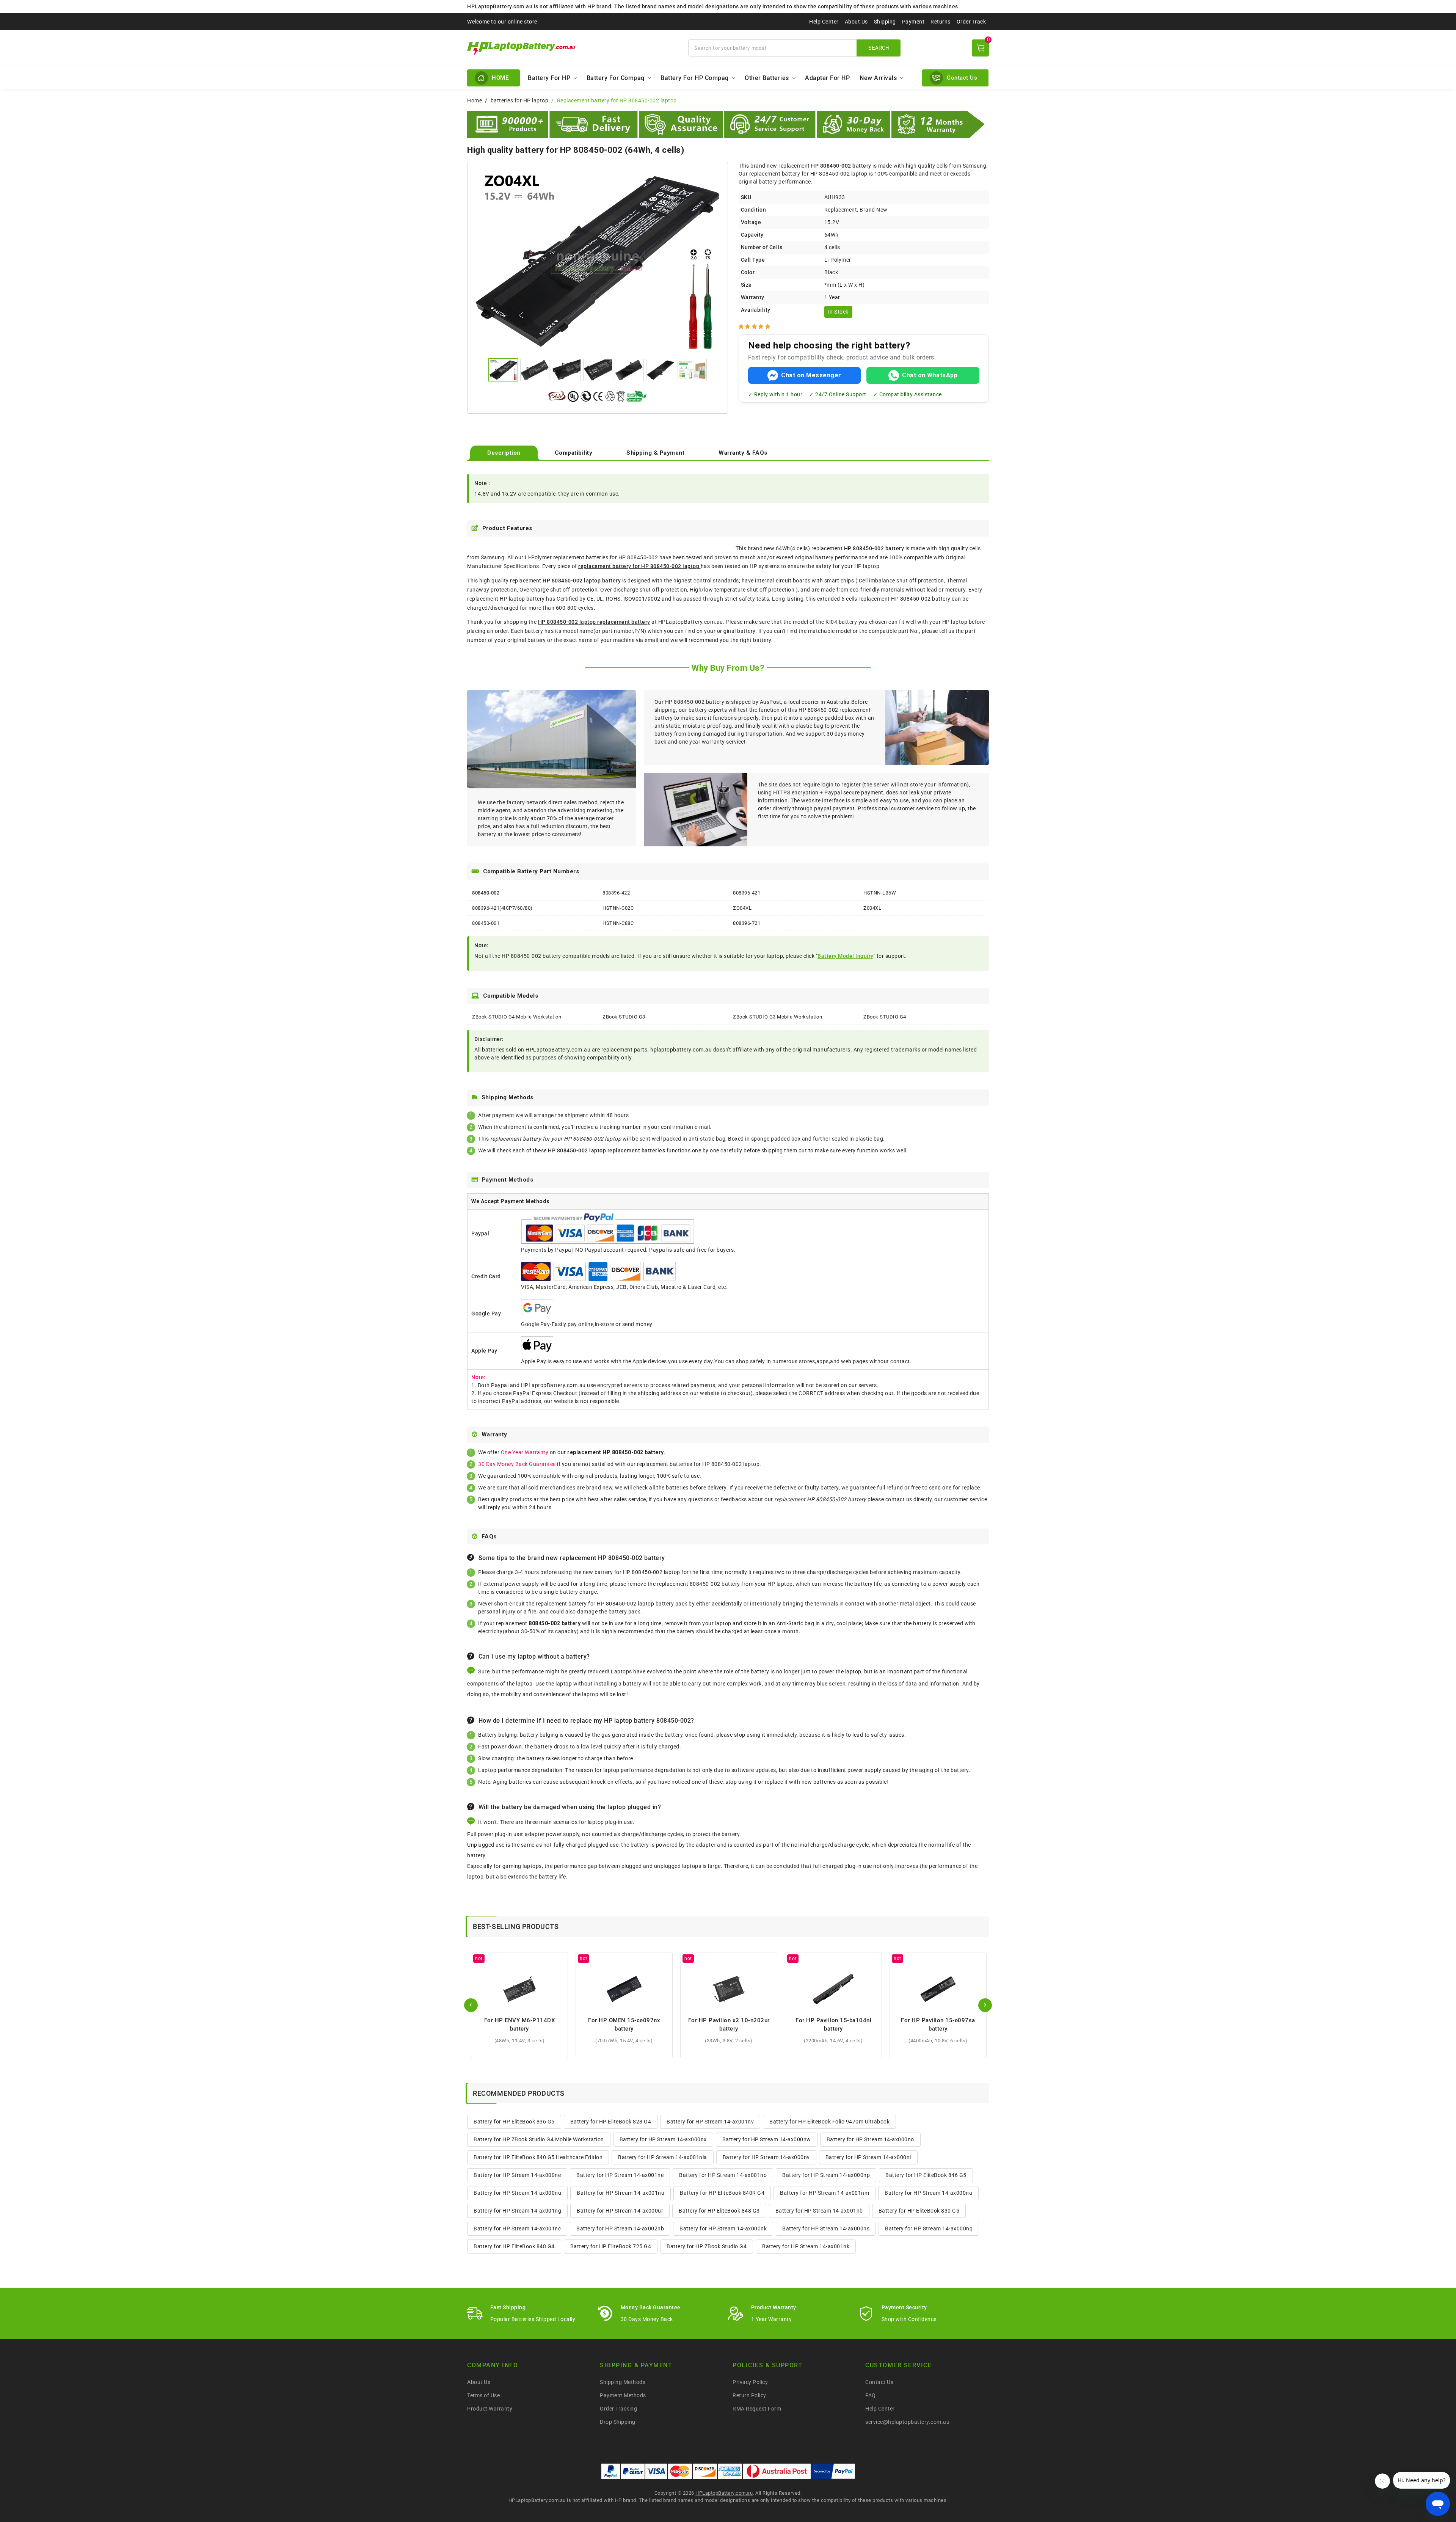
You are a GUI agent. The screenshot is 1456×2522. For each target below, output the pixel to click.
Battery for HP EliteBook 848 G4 (514, 2246)
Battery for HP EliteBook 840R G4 (722, 2193)
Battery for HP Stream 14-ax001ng (517, 2211)
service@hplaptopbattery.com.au (907, 2422)
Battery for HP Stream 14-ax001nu (621, 2193)
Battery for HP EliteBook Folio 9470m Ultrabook (829, 2122)
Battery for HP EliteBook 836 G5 (514, 2122)
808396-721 (747, 923)
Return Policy (749, 2395)
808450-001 (486, 923)
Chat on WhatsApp (930, 375)
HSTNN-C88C (618, 923)
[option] (598, 261)
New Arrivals (878, 78)
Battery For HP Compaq (695, 78)
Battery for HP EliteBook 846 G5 (926, 2175)
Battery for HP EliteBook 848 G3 (719, 2211)
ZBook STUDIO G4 (885, 1017)
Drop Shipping (618, 2422)
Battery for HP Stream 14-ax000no (870, 2139)
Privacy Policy (750, 2382)
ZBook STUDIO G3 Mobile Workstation (777, 1017)
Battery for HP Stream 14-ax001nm (824, 2193)
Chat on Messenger (811, 375)
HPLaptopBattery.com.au (724, 2493)
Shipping (885, 22)
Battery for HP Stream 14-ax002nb (620, 2229)
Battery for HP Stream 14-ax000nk (723, 2229)
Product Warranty (490, 2409)
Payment (913, 22)
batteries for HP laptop (520, 100)
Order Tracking (618, 2409)
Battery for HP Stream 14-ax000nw (767, 2139)
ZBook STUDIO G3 (624, 1017)
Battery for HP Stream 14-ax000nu (517, 2193)
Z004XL (872, 908)
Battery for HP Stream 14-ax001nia (663, 2157)
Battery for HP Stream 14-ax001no (723, 2175)
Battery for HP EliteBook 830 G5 (919, 2211)
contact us (899, 1499)
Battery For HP (549, 78)
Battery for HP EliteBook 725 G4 (611, 2246)
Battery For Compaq (616, 78)
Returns (941, 22)
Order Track (971, 22)
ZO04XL (742, 908)
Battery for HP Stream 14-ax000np (826, 2175)
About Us (856, 22)
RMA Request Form (757, 2409)
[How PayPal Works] (833, 2471)
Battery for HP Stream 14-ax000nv (766, 2157)
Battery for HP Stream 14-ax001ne (620, 2175)
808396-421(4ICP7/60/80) (502, 908)
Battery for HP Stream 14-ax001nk (806, 2246)
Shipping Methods (623, 2382)
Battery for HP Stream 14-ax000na (928, 2193)
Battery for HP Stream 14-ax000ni (868, 2157)
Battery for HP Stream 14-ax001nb (819, 2211)
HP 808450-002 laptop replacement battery (594, 622)
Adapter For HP (827, 78)
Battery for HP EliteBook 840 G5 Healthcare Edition (538, 2157)
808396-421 (747, 893)
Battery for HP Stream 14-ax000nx (663, 2139)
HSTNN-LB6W (880, 893)
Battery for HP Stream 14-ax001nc (517, 2229)
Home (475, 100)
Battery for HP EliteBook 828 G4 (611, 2122)
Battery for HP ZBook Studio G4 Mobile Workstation (539, 2139)
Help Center (824, 22)
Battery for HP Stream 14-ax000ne (517, 2175)
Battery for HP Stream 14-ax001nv (710, 2122)
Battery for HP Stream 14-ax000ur (620, 2211)
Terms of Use (483, 2395)
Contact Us (879, 2382)
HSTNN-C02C (618, 908)
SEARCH (879, 48)
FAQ (871, 2395)
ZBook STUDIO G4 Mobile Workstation (517, 1017)
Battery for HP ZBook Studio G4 (707, 2246)
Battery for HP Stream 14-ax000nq (929, 2229)
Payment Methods (623, 2395)
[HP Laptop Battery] (573, 48)
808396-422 (616, 893)
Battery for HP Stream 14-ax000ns (826, 2229)
